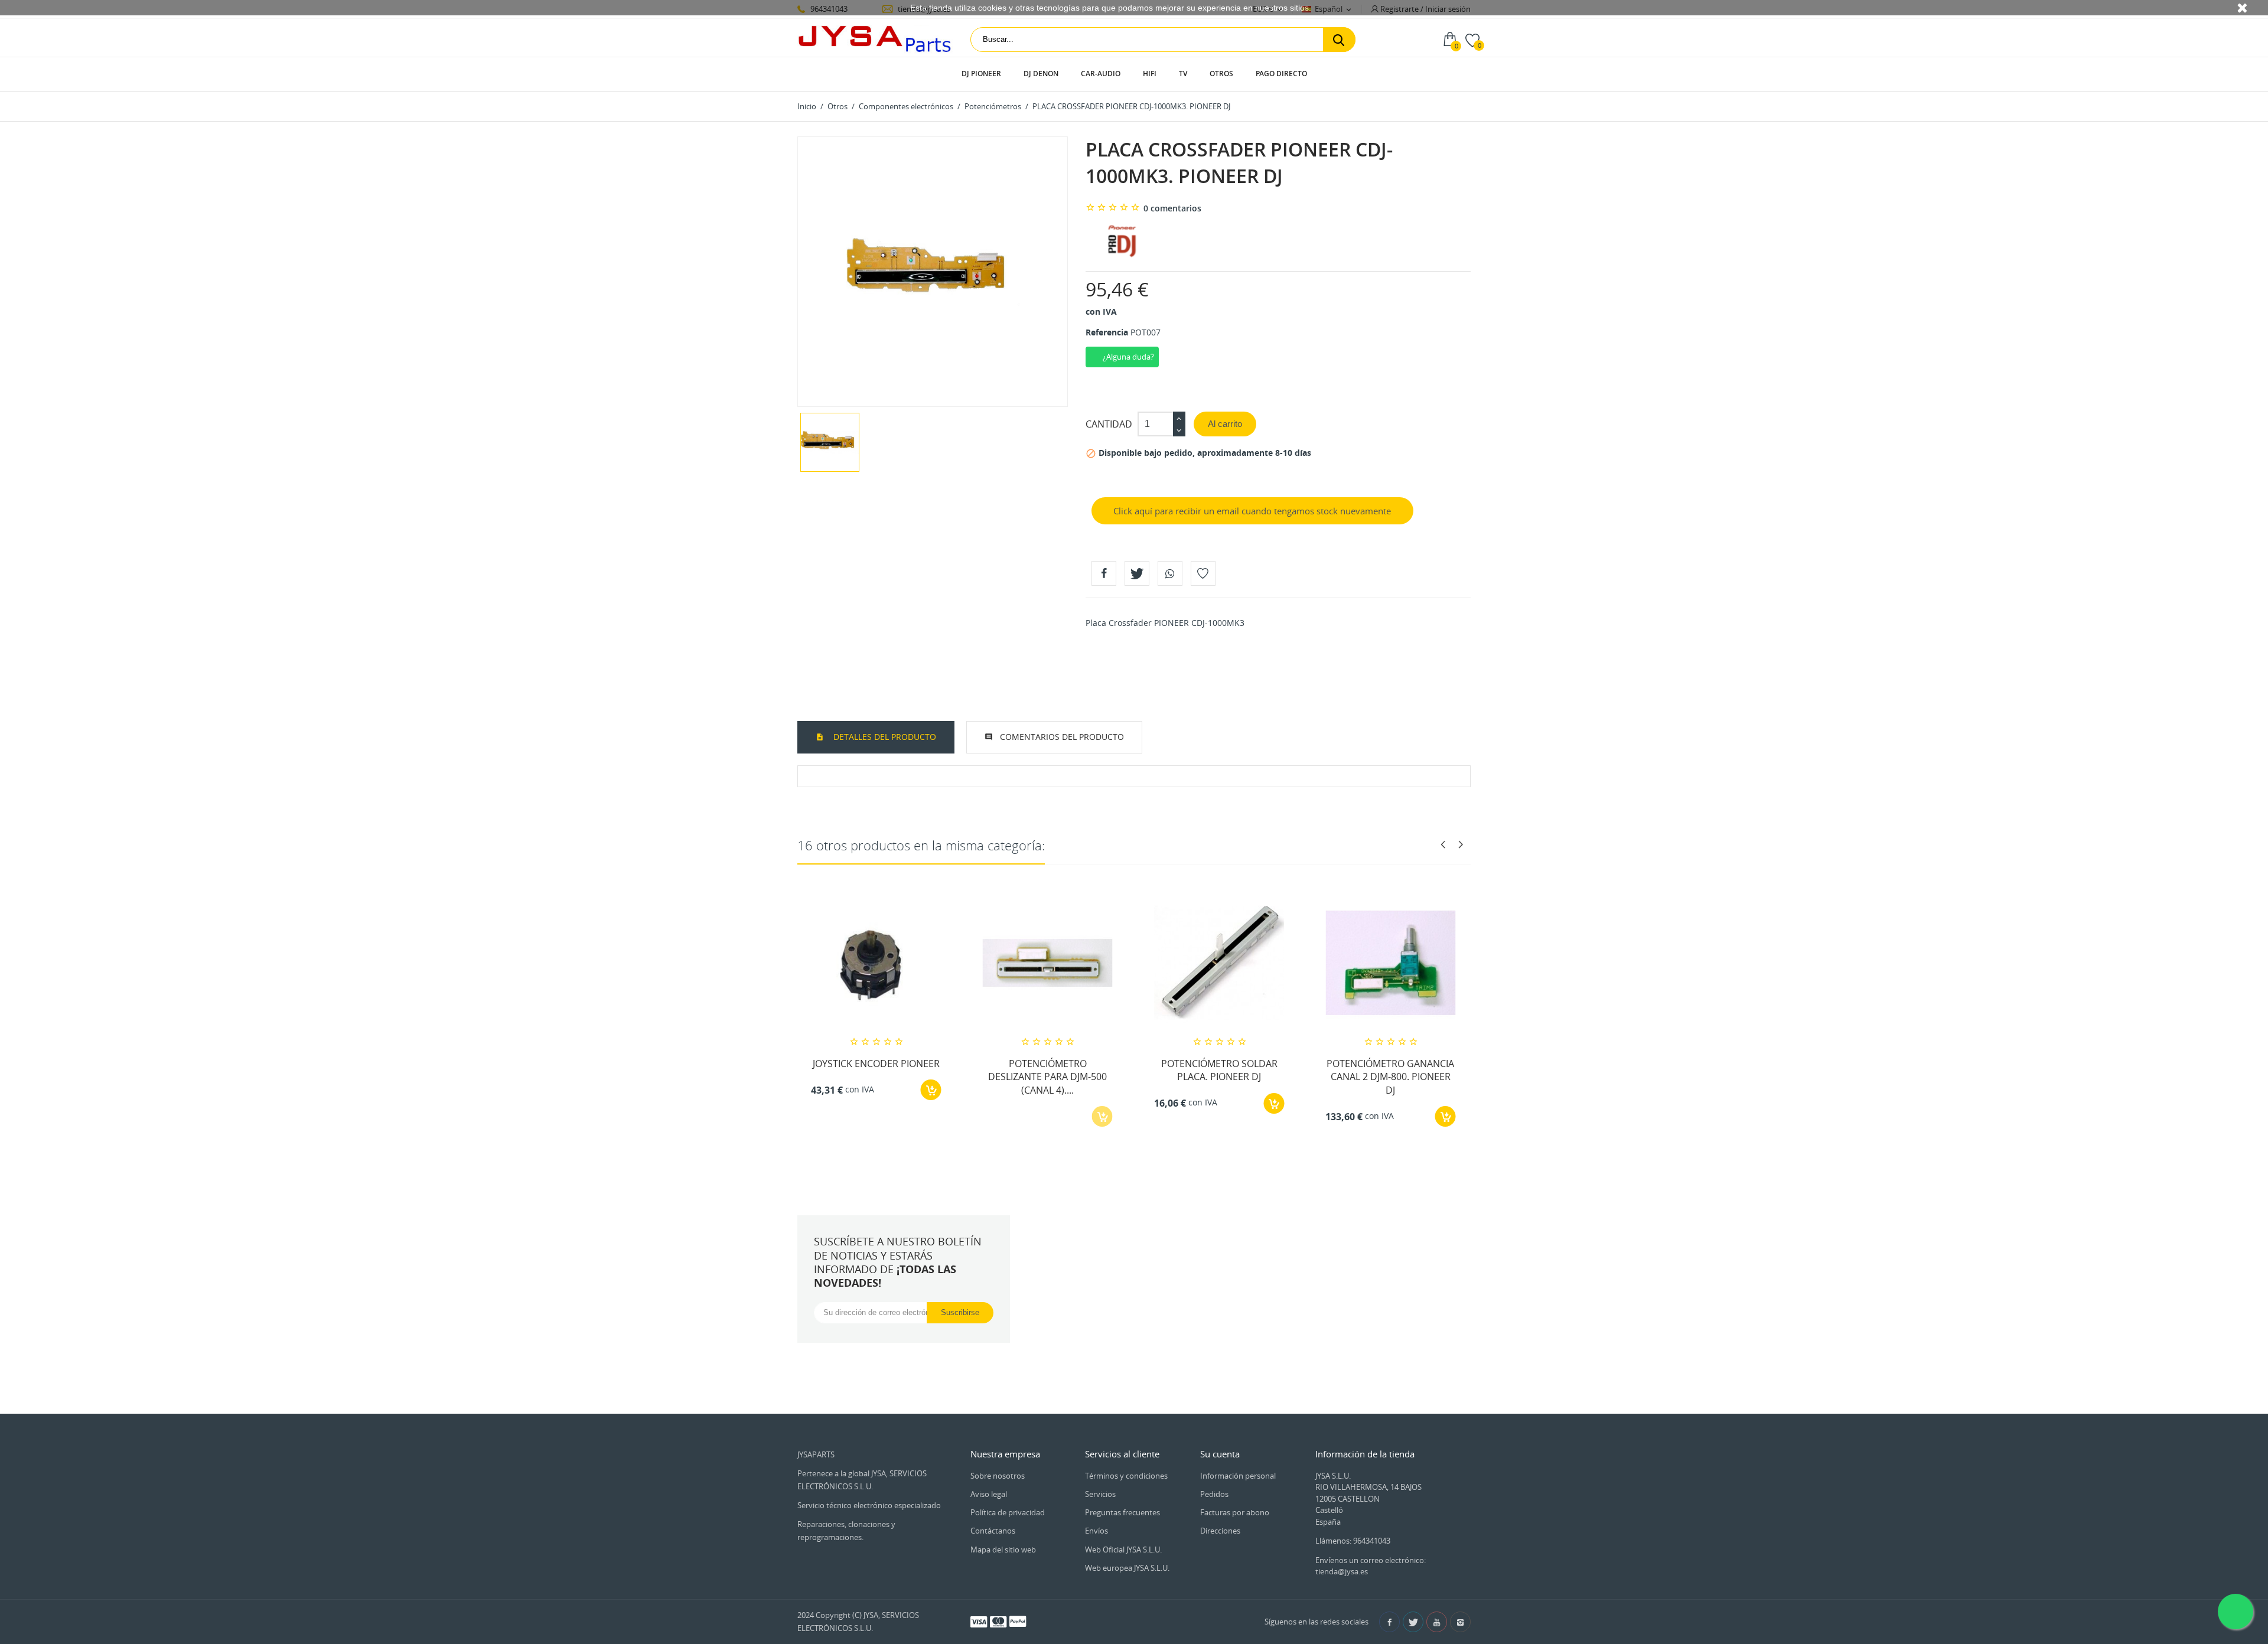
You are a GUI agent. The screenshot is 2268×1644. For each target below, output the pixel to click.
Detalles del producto (884, 737)
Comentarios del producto (1062, 737)
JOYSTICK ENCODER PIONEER (876, 1064)
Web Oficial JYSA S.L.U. (1123, 1550)
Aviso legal (989, 1494)
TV (1183, 74)
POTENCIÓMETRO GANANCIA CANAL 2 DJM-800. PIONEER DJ (1390, 1077)
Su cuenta (1220, 1454)
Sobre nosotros (998, 1476)
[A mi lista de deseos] (1203, 573)
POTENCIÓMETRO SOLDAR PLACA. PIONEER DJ (1219, 1070)
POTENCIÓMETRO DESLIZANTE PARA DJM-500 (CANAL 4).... (1047, 1077)
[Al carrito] (931, 1090)
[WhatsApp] (1170, 573)
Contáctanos (993, 1531)
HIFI (1150, 74)
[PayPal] (1018, 1621)
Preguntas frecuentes (1122, 1512)
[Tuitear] (1137, 573)
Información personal (1238, 1476)
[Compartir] (1104, 573)
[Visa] (979, 1621)
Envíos (1096, 1531)
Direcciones (1220, 1531)
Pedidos (1214, 1494)
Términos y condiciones (1126, 1476)
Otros (1221, 74)
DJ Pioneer (981, 74)
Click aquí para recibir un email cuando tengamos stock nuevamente (1252, 511)
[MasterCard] (998, 1621)
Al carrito (1225, 424)
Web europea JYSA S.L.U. (1127, 1568)
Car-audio (1101, 74)
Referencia (1107, 332)
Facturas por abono (1235, 1512)
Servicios (1100, 1494)
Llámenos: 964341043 (1353, 1541)
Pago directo (1281, 74)
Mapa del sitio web (1003, 1550)
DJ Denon (1041, 74)
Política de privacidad (1008, 1512)
